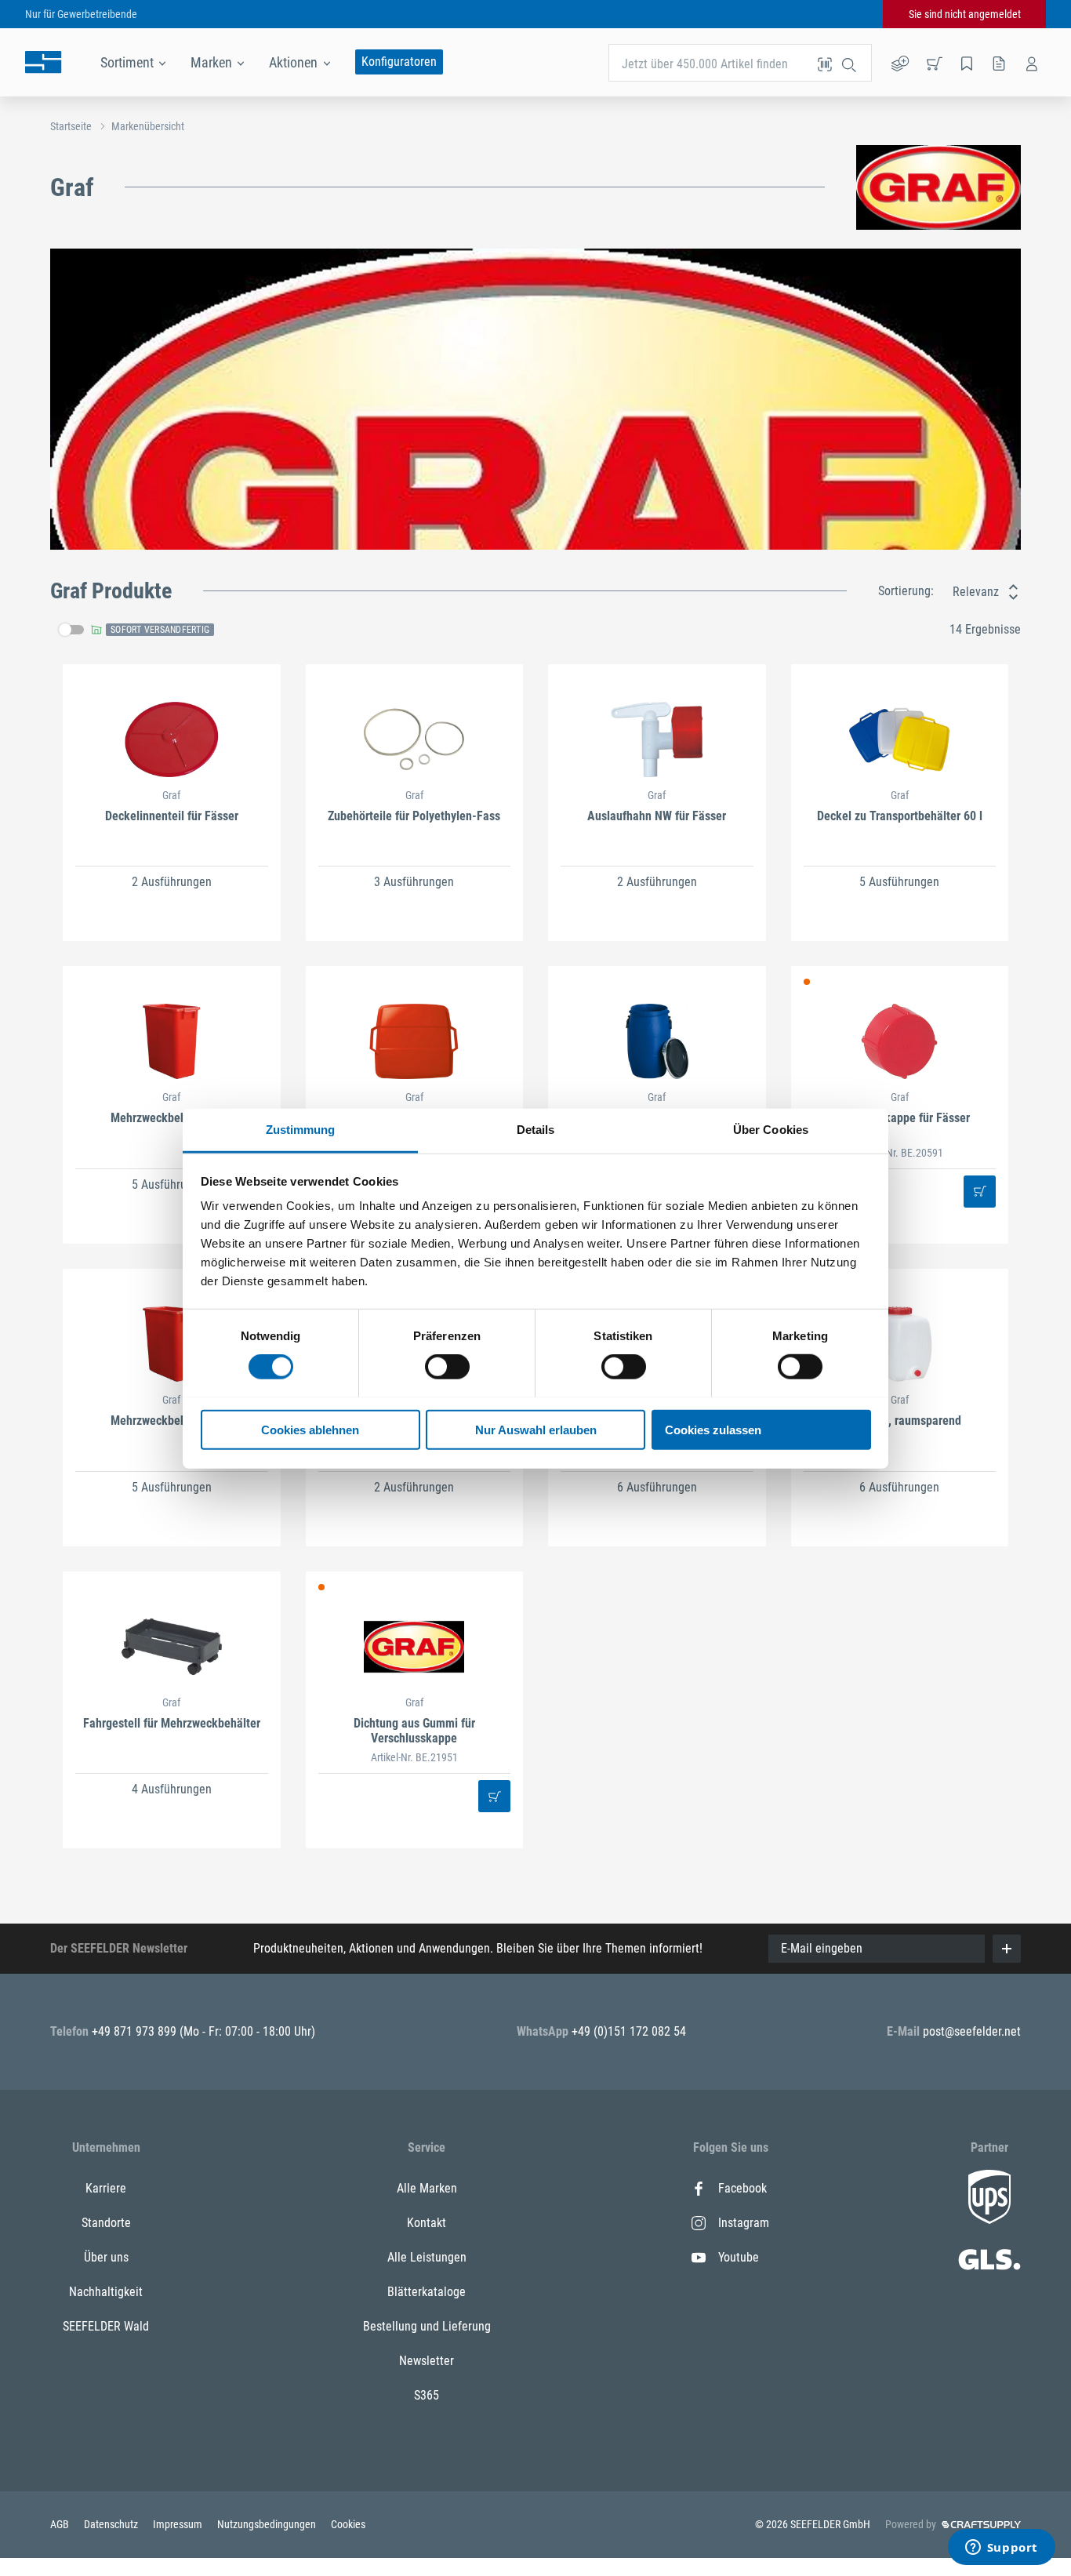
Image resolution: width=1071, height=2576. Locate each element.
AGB (61, 2524)
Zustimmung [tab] (301, 1129)
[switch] (447, 1367)
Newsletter (427, 2361)
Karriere (106, 2188)
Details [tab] (536, 1129)
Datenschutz (112, 2524)
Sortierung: (906, 591)
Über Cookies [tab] (771, 1129)
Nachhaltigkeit (106, 2292)
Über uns (106, 2257)
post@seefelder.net (972, 2031)
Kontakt (427, 2223)
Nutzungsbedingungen (268, 2524)
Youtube (739, 2257)
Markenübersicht (148, 126)
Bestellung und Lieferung (427, 2326)
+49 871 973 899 (136, 2031)
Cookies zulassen (713, 1429)
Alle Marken (427, 2188)
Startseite (71, 126)
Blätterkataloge (427, 2292)
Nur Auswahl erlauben (536, 1429)
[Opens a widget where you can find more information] (1001, 2549)
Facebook (742, 2188)
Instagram (744, 2223)
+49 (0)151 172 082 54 (629, 2031)
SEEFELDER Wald (106, 2326)
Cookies (348, 2524)
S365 (427, 2395)
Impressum (179, 2524)
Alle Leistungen (427, 2257)
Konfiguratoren (399, 62)
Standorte (106, 2223)
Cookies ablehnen (310, 1429)
